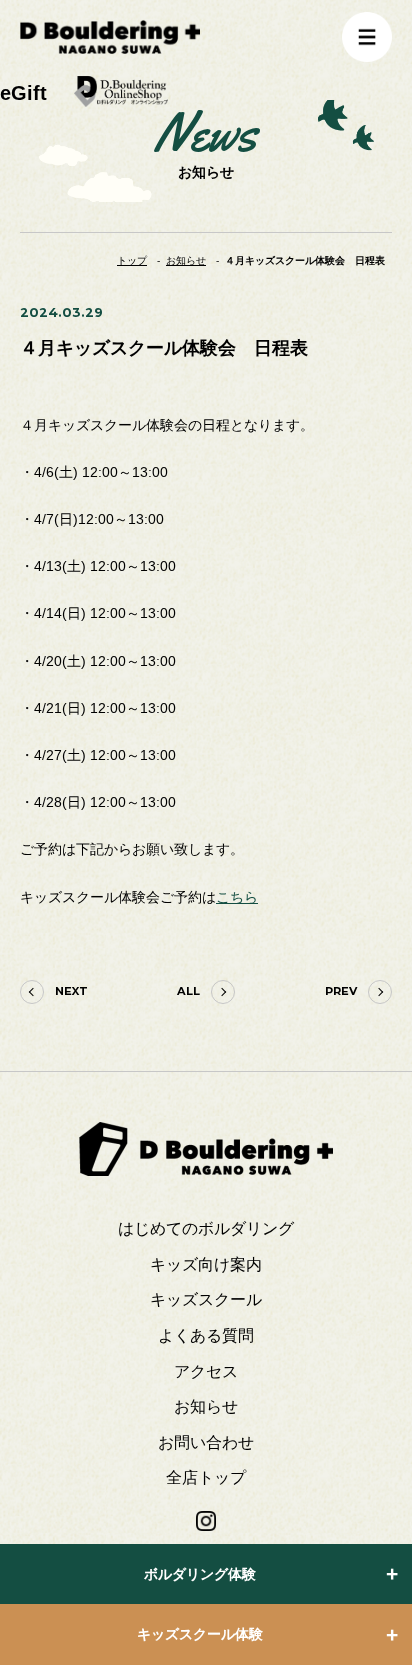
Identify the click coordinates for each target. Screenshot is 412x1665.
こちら (237, 897)
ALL (188, 991)
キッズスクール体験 (200, 1634)
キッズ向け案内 (206, 1264)
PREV (341, 991)
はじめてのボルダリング (206, 1228)
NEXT (71, 991)
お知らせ (206, 1406)
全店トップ (206, 1477)
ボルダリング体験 (200, 1574)
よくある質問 (206, 1335)
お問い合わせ (206, 1442)
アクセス (206, 1371)
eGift (23, 93)
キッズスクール (206, 1299)
